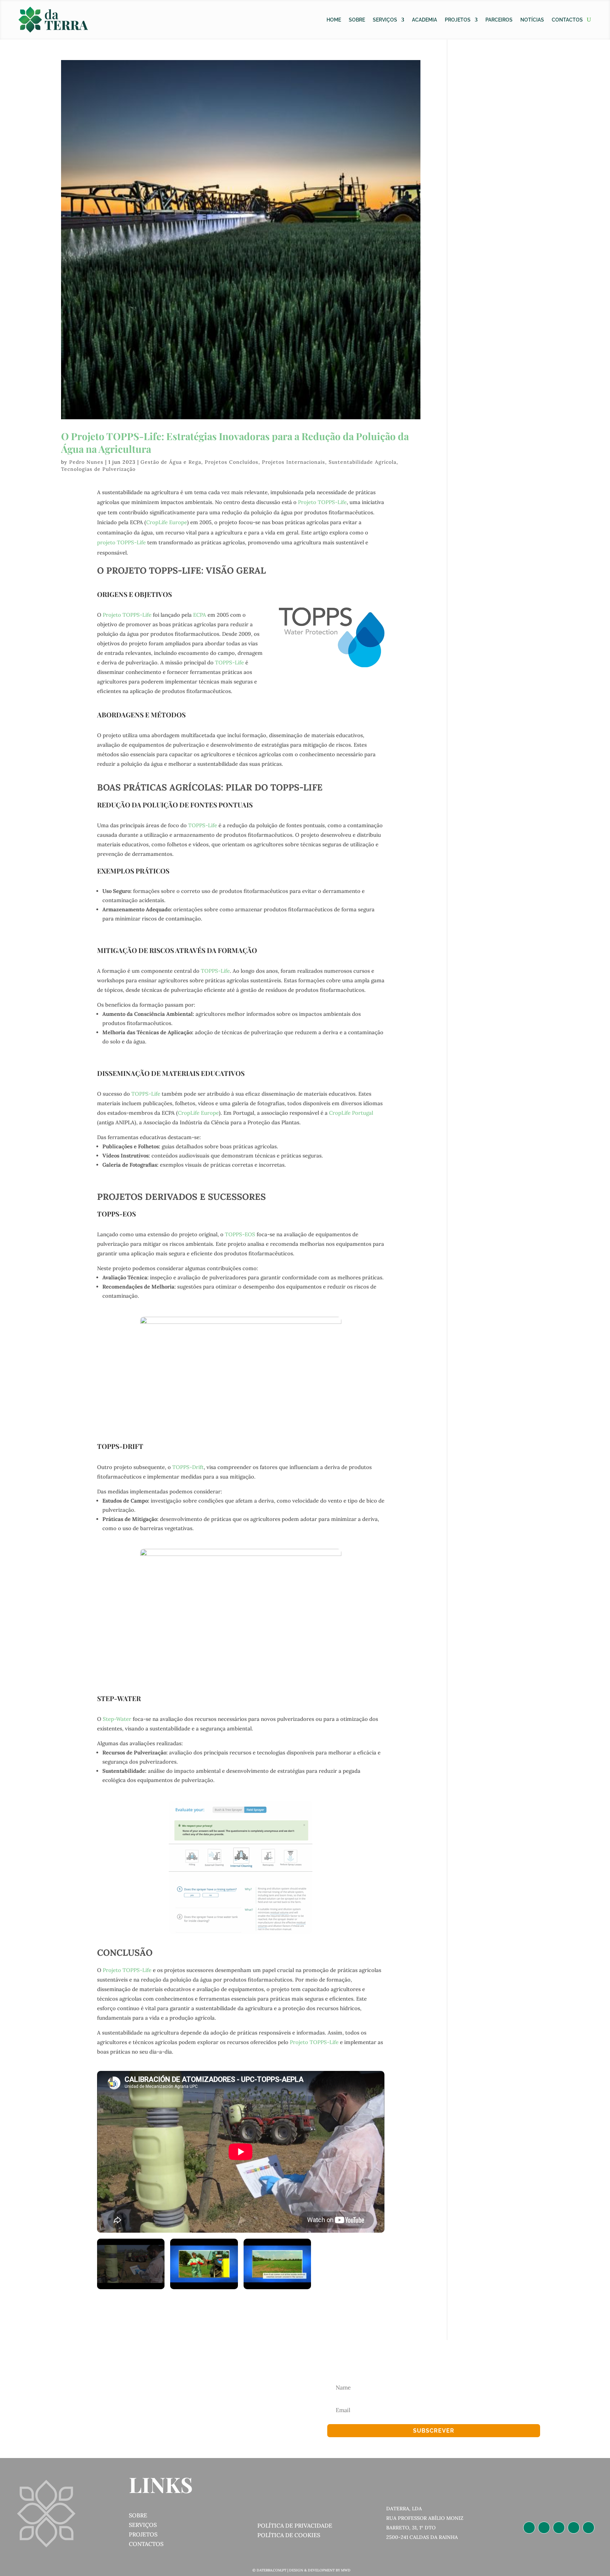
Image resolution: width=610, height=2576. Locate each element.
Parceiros (499, 20)
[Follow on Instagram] (544, 2528)
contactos (146, 2544)
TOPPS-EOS (240, 1234)
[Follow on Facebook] (559, 2528)
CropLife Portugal (351, 1113)
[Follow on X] (574, 2528)
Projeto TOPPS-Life (322, 502)
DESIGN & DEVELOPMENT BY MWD (320, 2570)
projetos (143, 2534)
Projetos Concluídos (232, 462)
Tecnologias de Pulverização (98, 469)
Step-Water (117, 1719)
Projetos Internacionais (294, 462)
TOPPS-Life (229, 662)
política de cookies (289, 2535)
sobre (138, 2515)
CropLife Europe (167, 522)
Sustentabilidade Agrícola (363, 462)
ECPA (200, 615)
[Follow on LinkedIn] (529, 2528)
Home (334, 20)
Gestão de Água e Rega (171, 462)
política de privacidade (295, 2525)
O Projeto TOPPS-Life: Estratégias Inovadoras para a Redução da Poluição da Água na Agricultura (235, 442)
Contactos (567, 20)
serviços (143, 2525)
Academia (424, 20)
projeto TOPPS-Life (121, 542)
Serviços (385, 20)
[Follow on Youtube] (588, 2528)
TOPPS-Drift (188, 1467)
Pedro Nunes (86, 462)
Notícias (532, 20)
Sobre (357, 20)
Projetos (458, 20)
